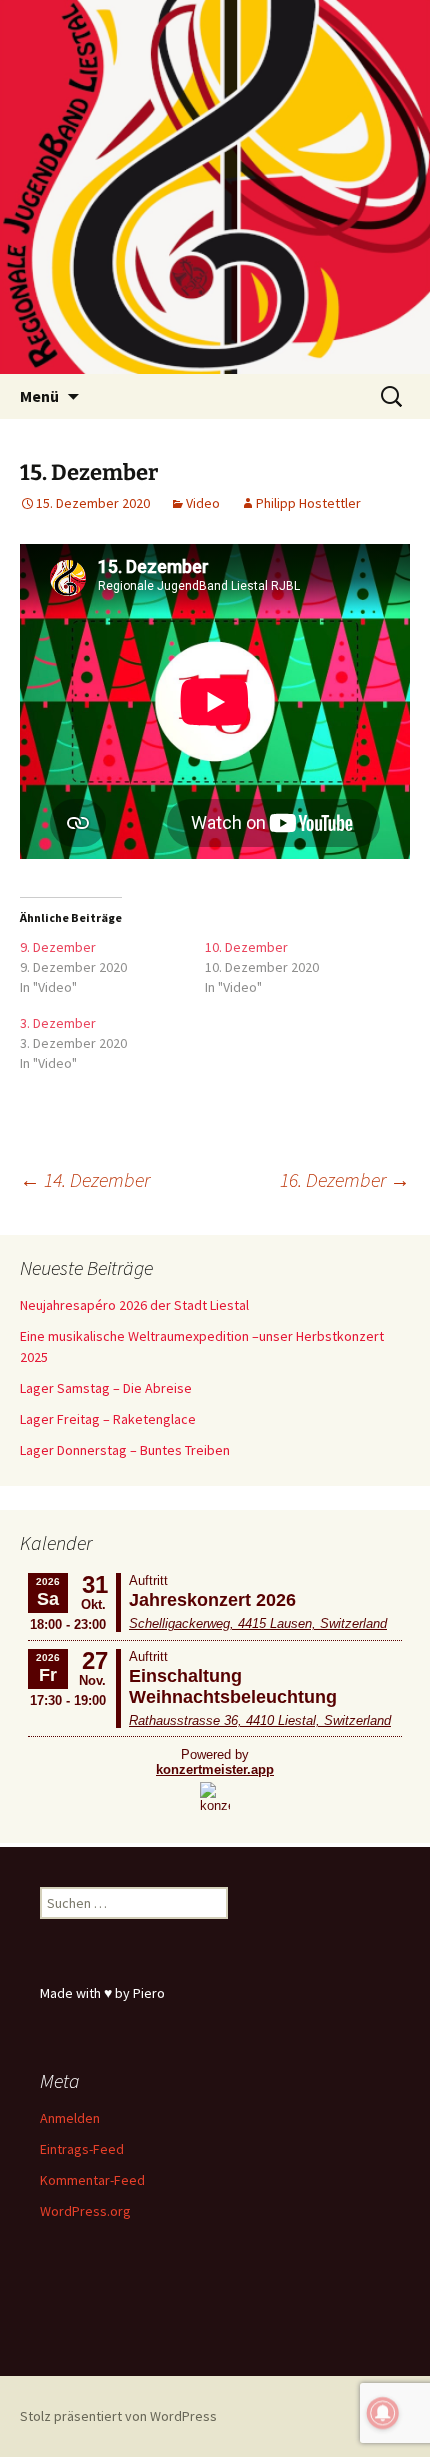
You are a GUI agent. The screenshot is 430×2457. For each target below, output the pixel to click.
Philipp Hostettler (308, 503)
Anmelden (70, 2118)
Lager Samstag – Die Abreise (106, 1388)
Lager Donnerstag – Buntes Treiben (125, 1450)
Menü (39, 396)
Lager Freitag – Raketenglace (108, 1419)
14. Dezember (85, 1179)
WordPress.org (85, 2211)
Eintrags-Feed (82, 2149)
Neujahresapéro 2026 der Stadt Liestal (134, 1305)
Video (203, 503)
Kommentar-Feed (92, 2180)
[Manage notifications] (383, 2413)
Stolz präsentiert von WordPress (118, 2416)
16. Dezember (345, 1179)
